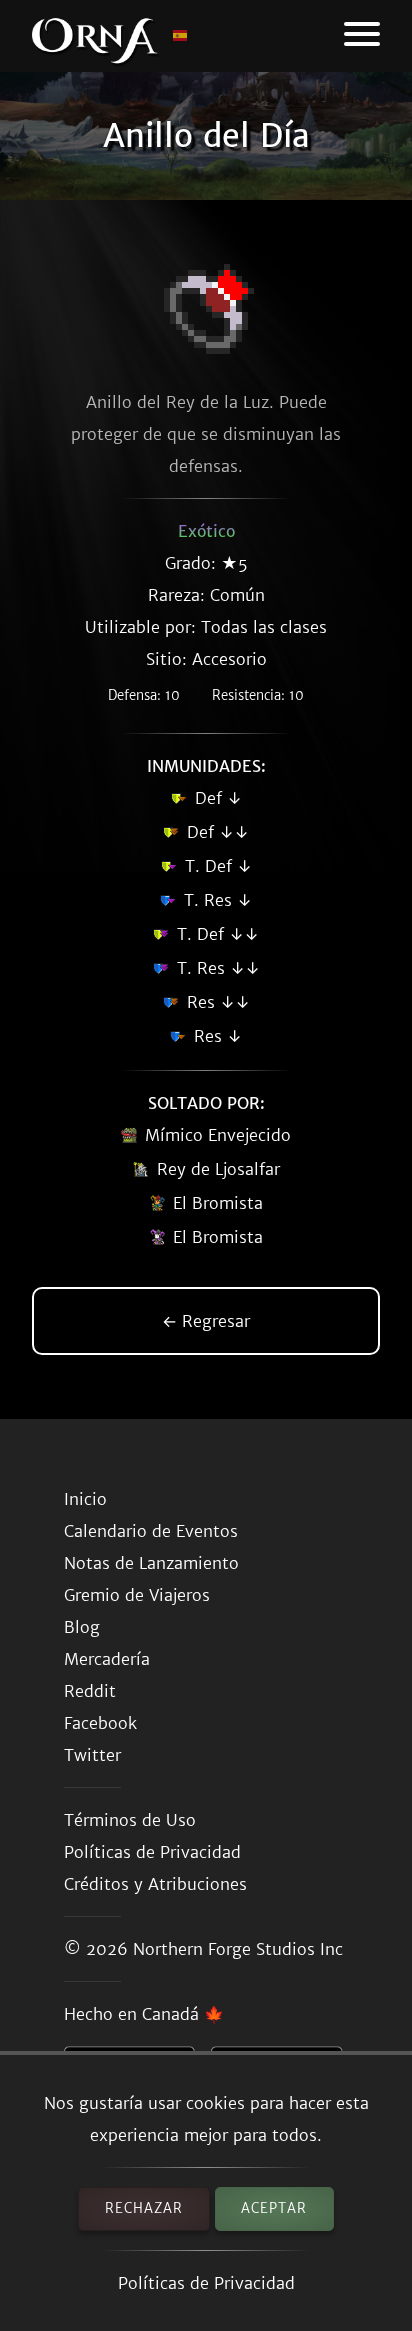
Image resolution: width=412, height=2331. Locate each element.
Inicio (85, 1499)
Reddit (90, 1691)
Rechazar (144, 2208)
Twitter (92, 1755)
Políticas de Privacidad (206, 2283)
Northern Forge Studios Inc (238, 1949)
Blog (82, 1627)
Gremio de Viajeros (137, 1595)
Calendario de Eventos (151, 1531)
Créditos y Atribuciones (155, 1884)
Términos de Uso (130, 1820)
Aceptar (274, 2208)
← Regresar (206, 1321)
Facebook (100, 1723)
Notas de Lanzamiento (151, 1563)
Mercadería (107, 1659)
